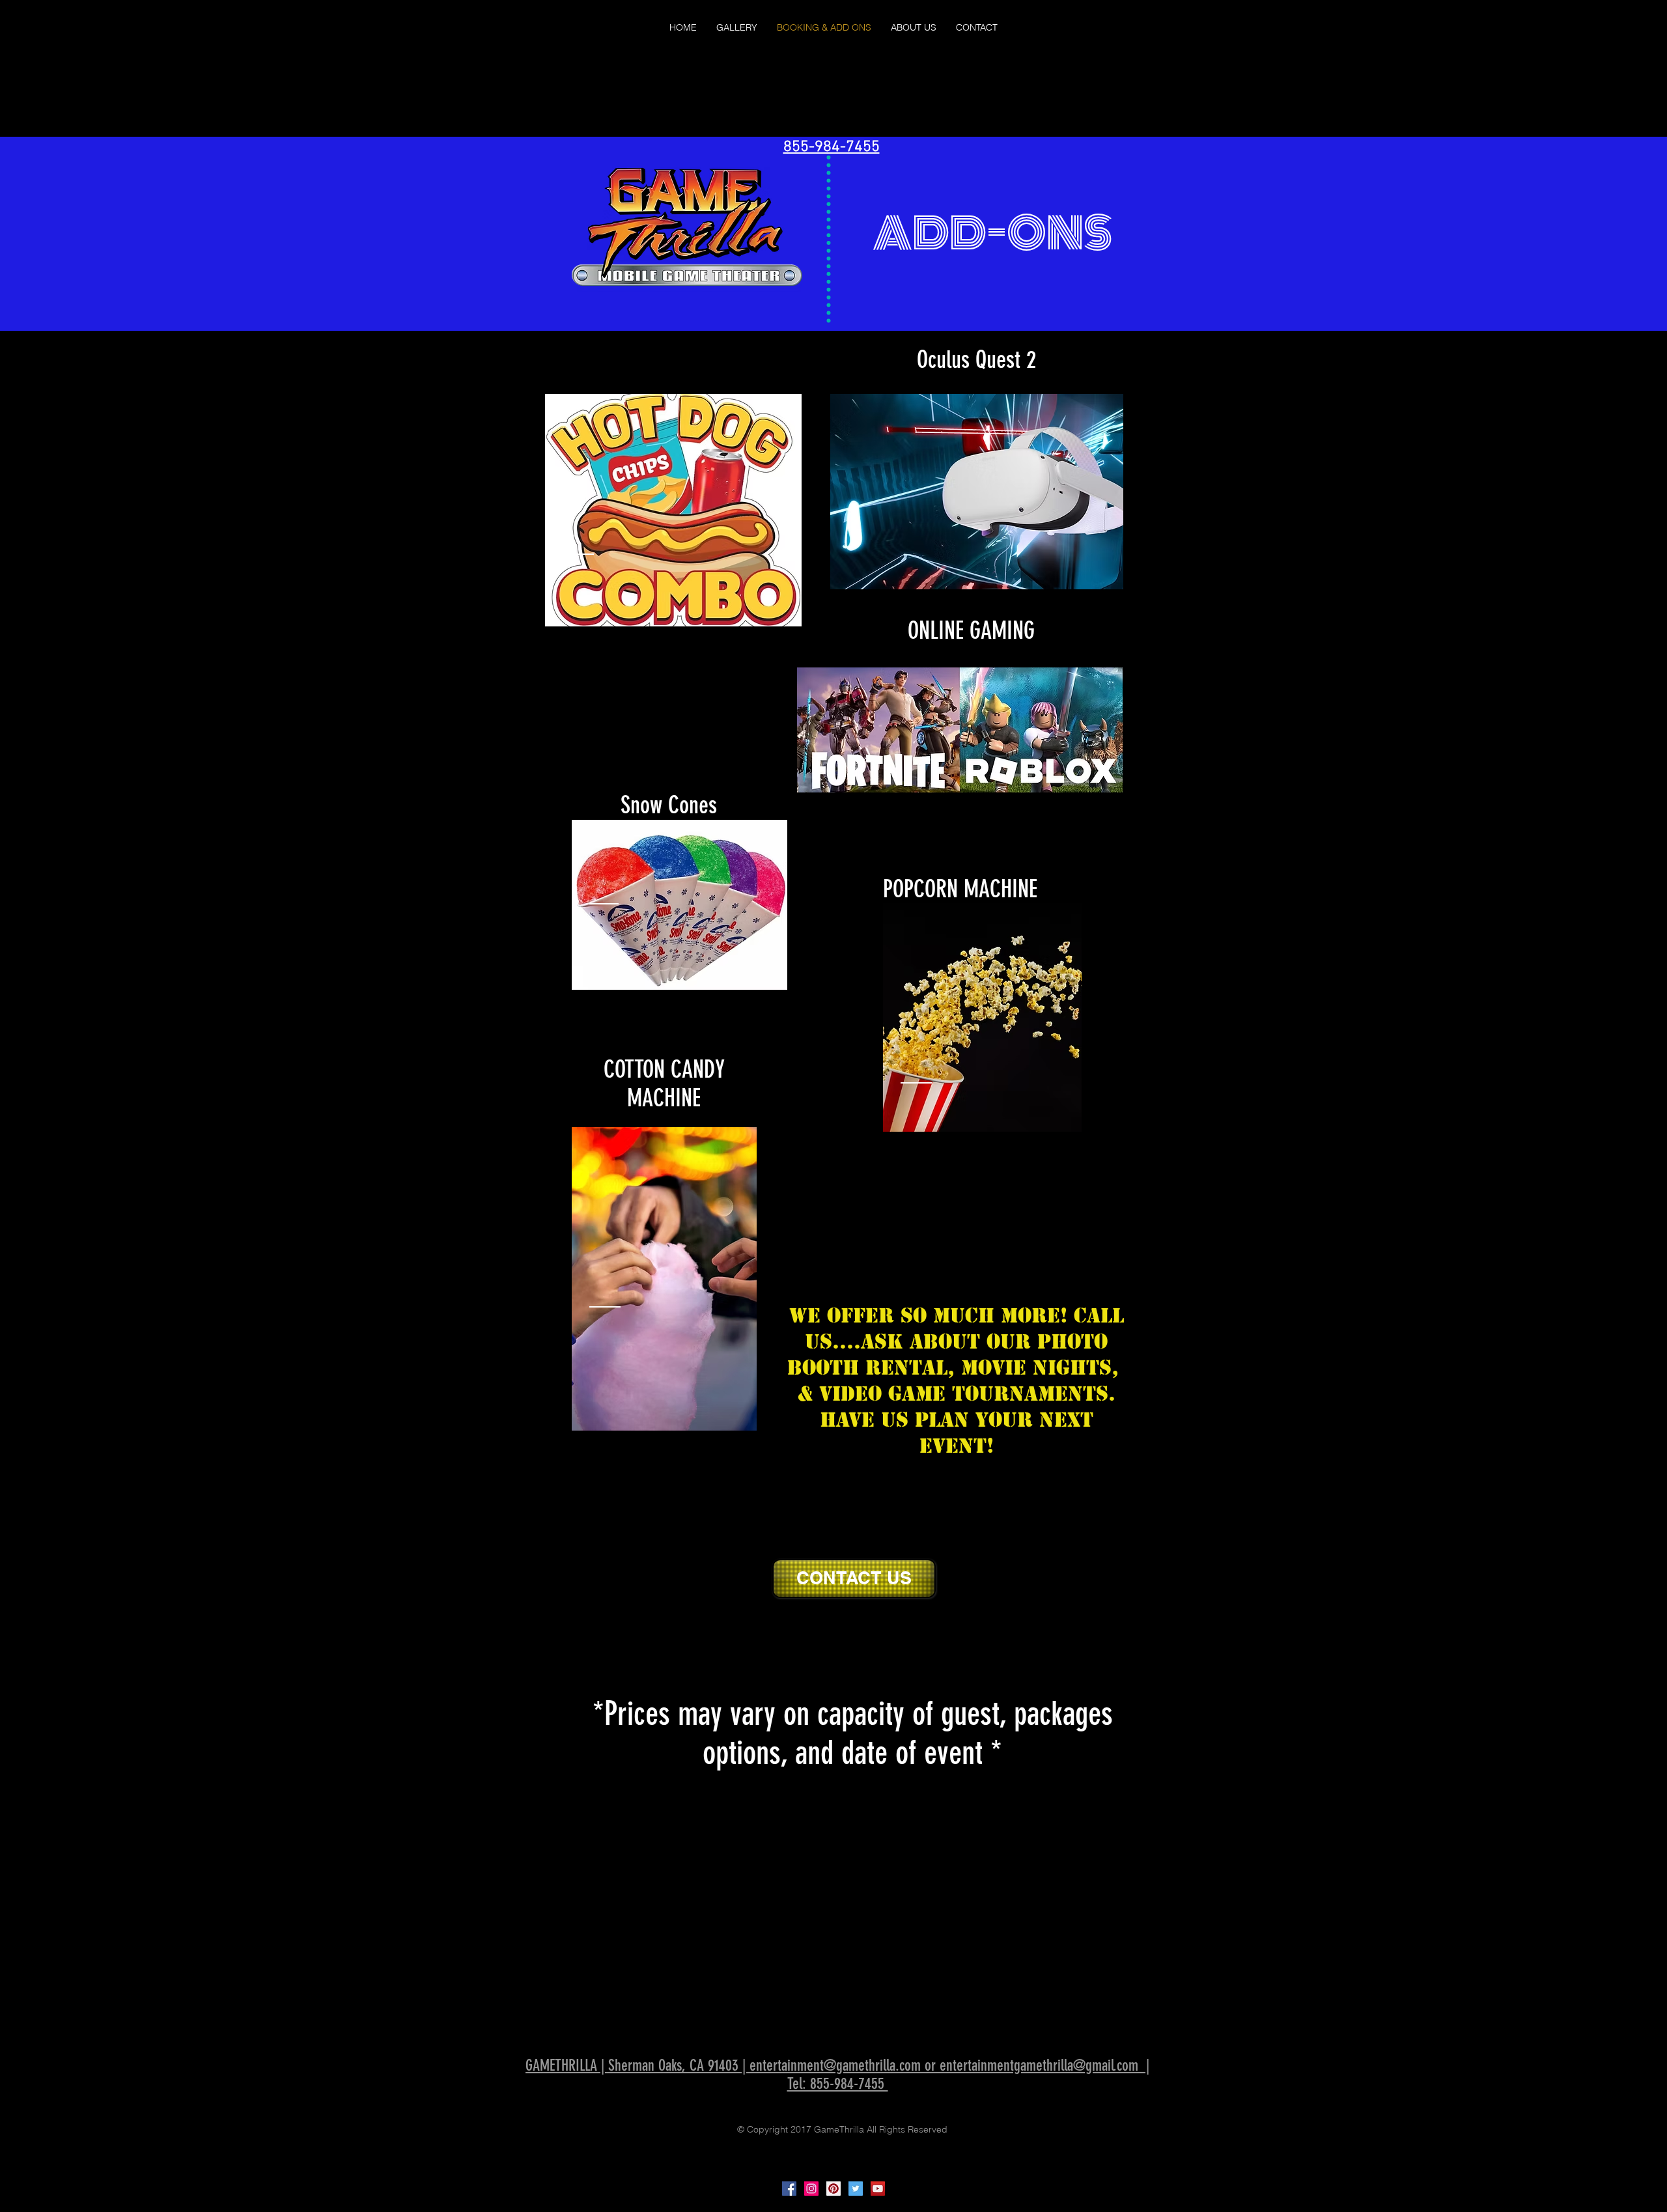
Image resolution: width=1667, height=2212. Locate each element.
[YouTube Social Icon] (878, 2189)
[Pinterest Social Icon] (833, 2189)
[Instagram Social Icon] (811, 2189)
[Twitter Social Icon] (856, 2189)
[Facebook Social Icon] (789, 2189)
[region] (673, 510)
